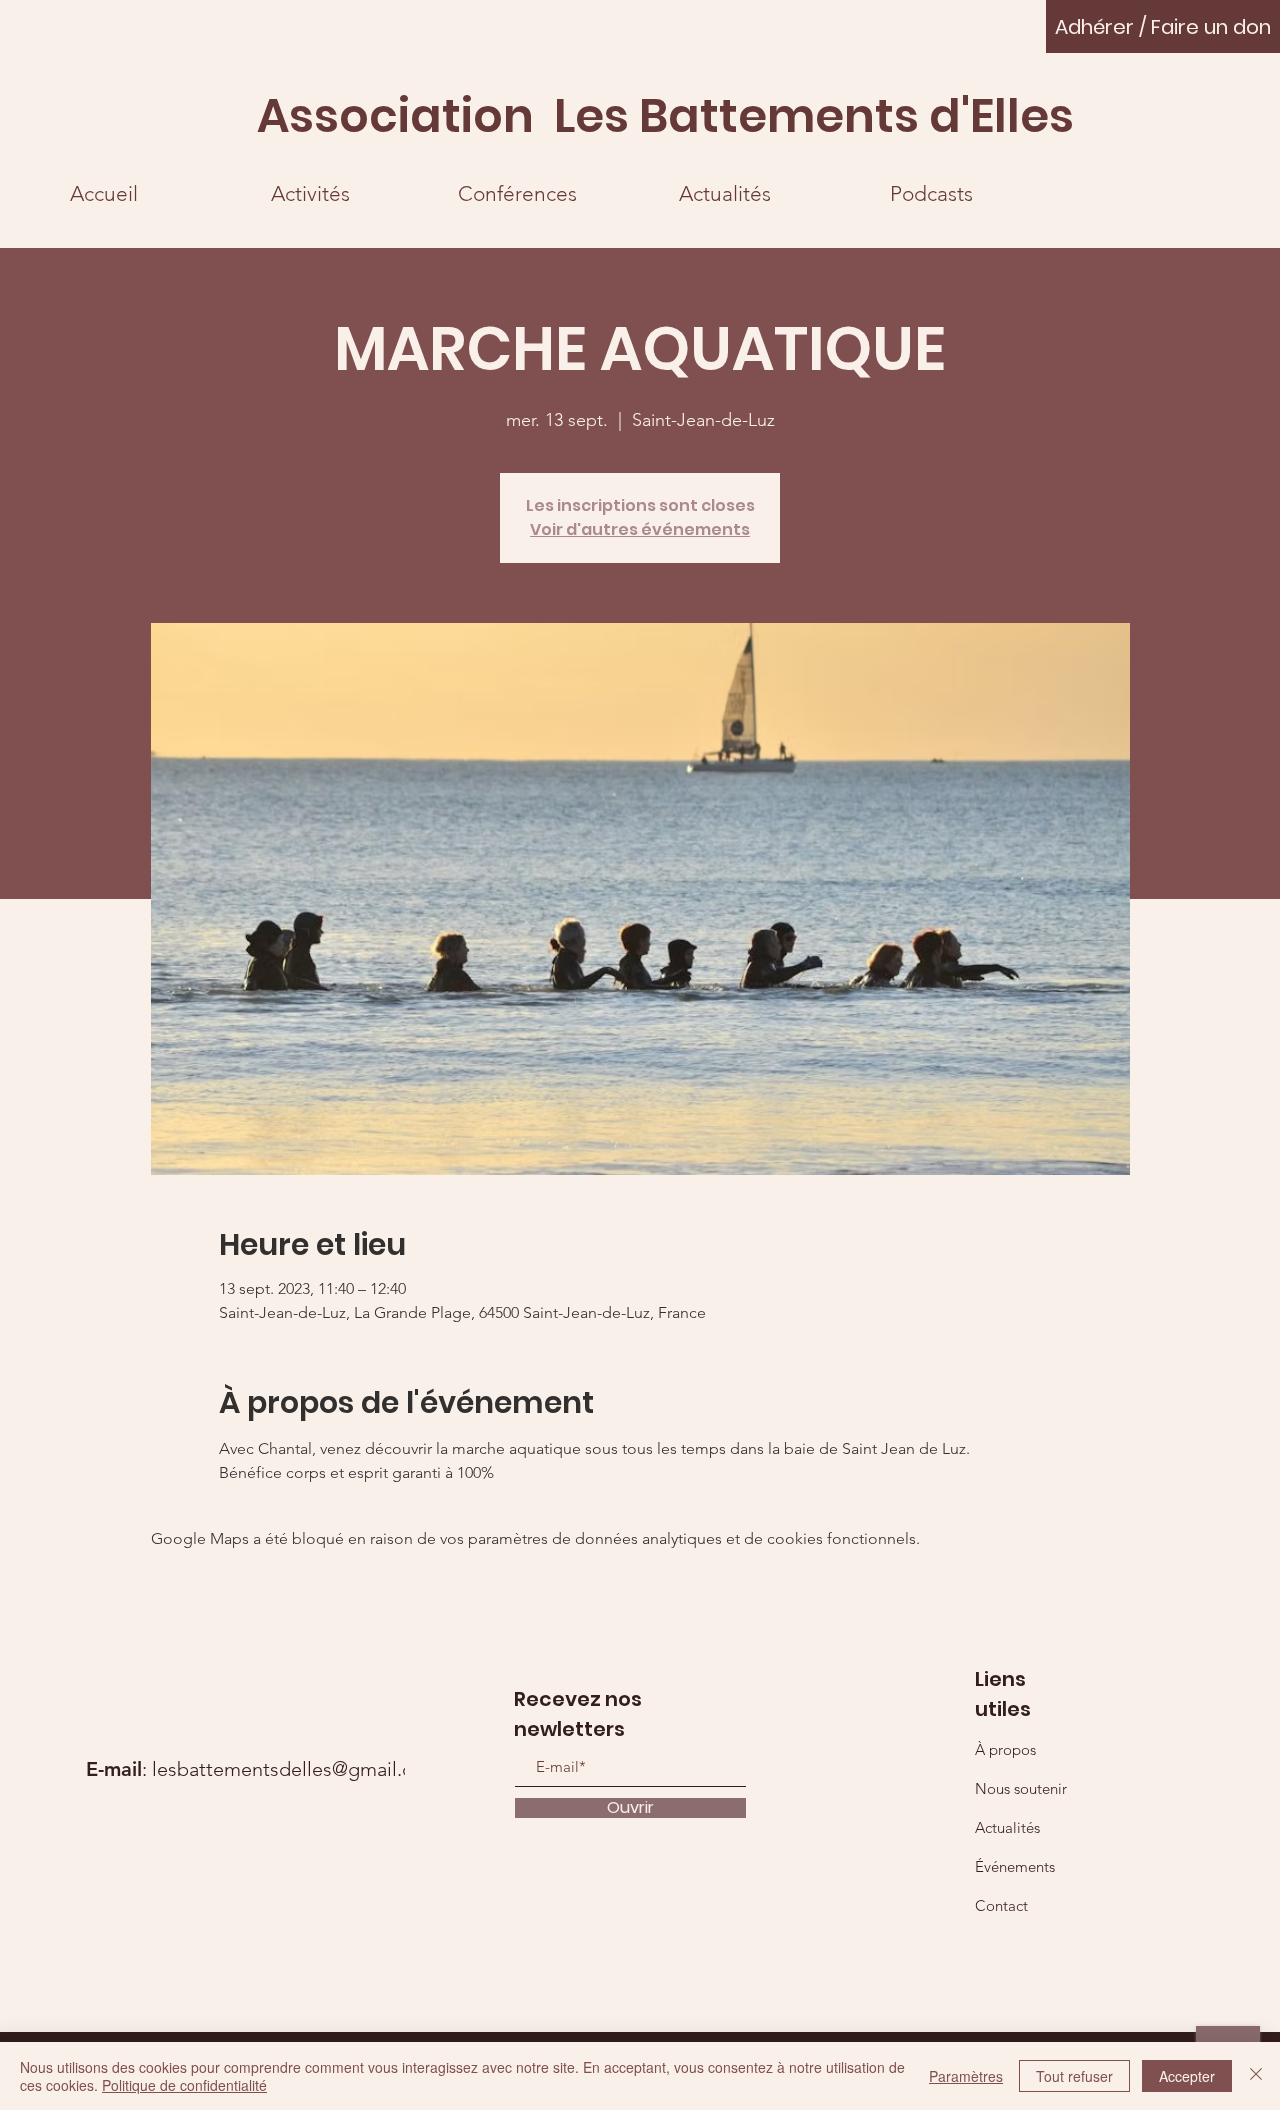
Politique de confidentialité (184, 2085)
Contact (1001, 1905)
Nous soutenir (1021, 1788)
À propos (1005, 1749)
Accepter (1187, 2076)
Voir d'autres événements (640, 529)
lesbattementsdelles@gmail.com (296, 1769)
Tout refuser (1074, 2076)
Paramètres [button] (966, 2076)
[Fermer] (1256, 2076)
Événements (1015, 1866)
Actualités (1007, 1827)
